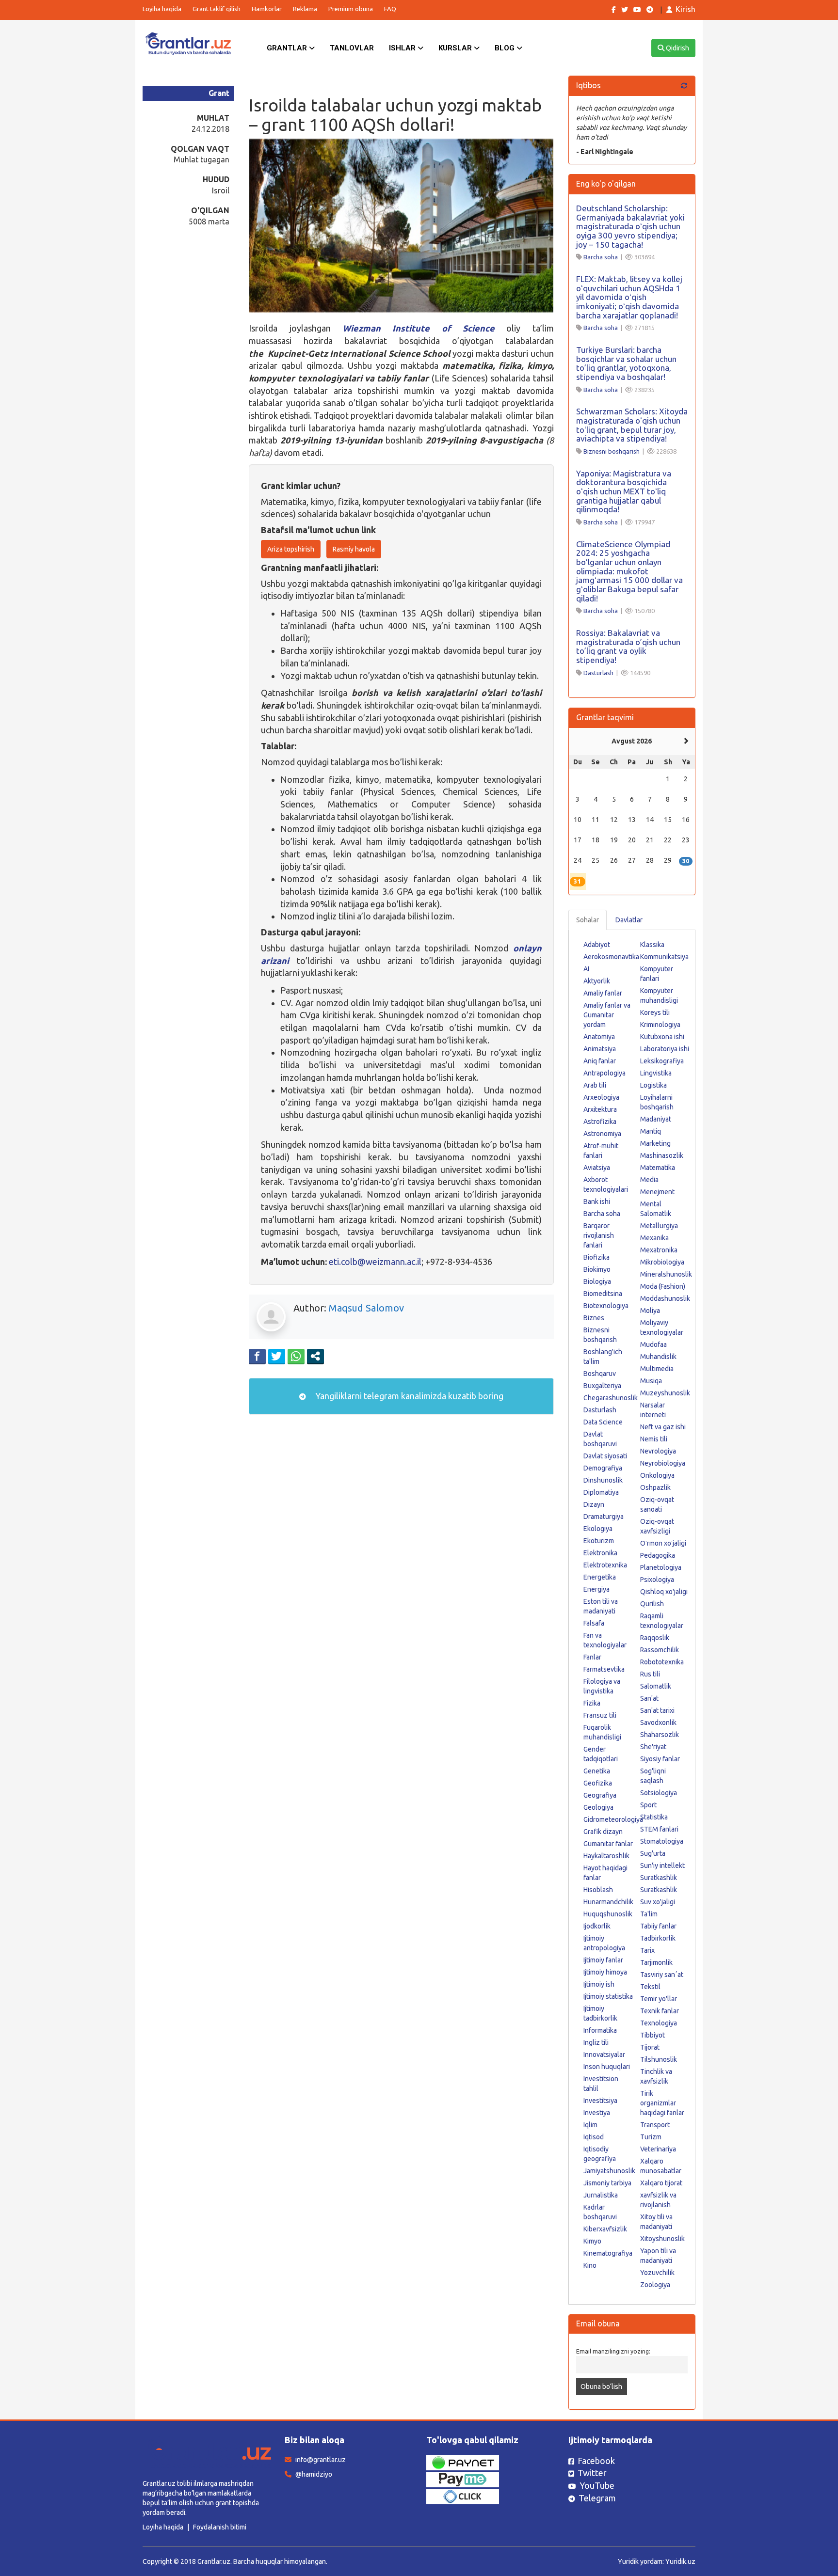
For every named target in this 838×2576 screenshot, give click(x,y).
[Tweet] (277, 1356)
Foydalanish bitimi (220, 2527)
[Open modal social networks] (315, 1356)
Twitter (592, 2473)
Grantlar (288, 48)
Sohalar (588, 920)
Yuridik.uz (680, 2561)
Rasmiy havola (354, 549)
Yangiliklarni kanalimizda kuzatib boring (408, 1396)
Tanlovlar (352, 48)
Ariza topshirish (291, 549)
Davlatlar (629, 920)
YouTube (597, 2485)
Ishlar (403, 48)
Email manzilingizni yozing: (613, 2351)
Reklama (305, 9)
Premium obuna (351, 9)
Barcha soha (601, 257)
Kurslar (456, 48)
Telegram (597, 2498)
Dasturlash (598, 673)
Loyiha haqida (162, 9)
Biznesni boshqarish (612, 451)
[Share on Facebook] (257, 1356)
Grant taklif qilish (217, 9)
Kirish (685, 9)
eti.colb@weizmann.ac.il (375, 1262)
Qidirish (677, 48)
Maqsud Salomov (366, 1308)
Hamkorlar (267, 9)
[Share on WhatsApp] (296, 1356)
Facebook (596, 2461)
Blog (506, 48)
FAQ (390, 9)
